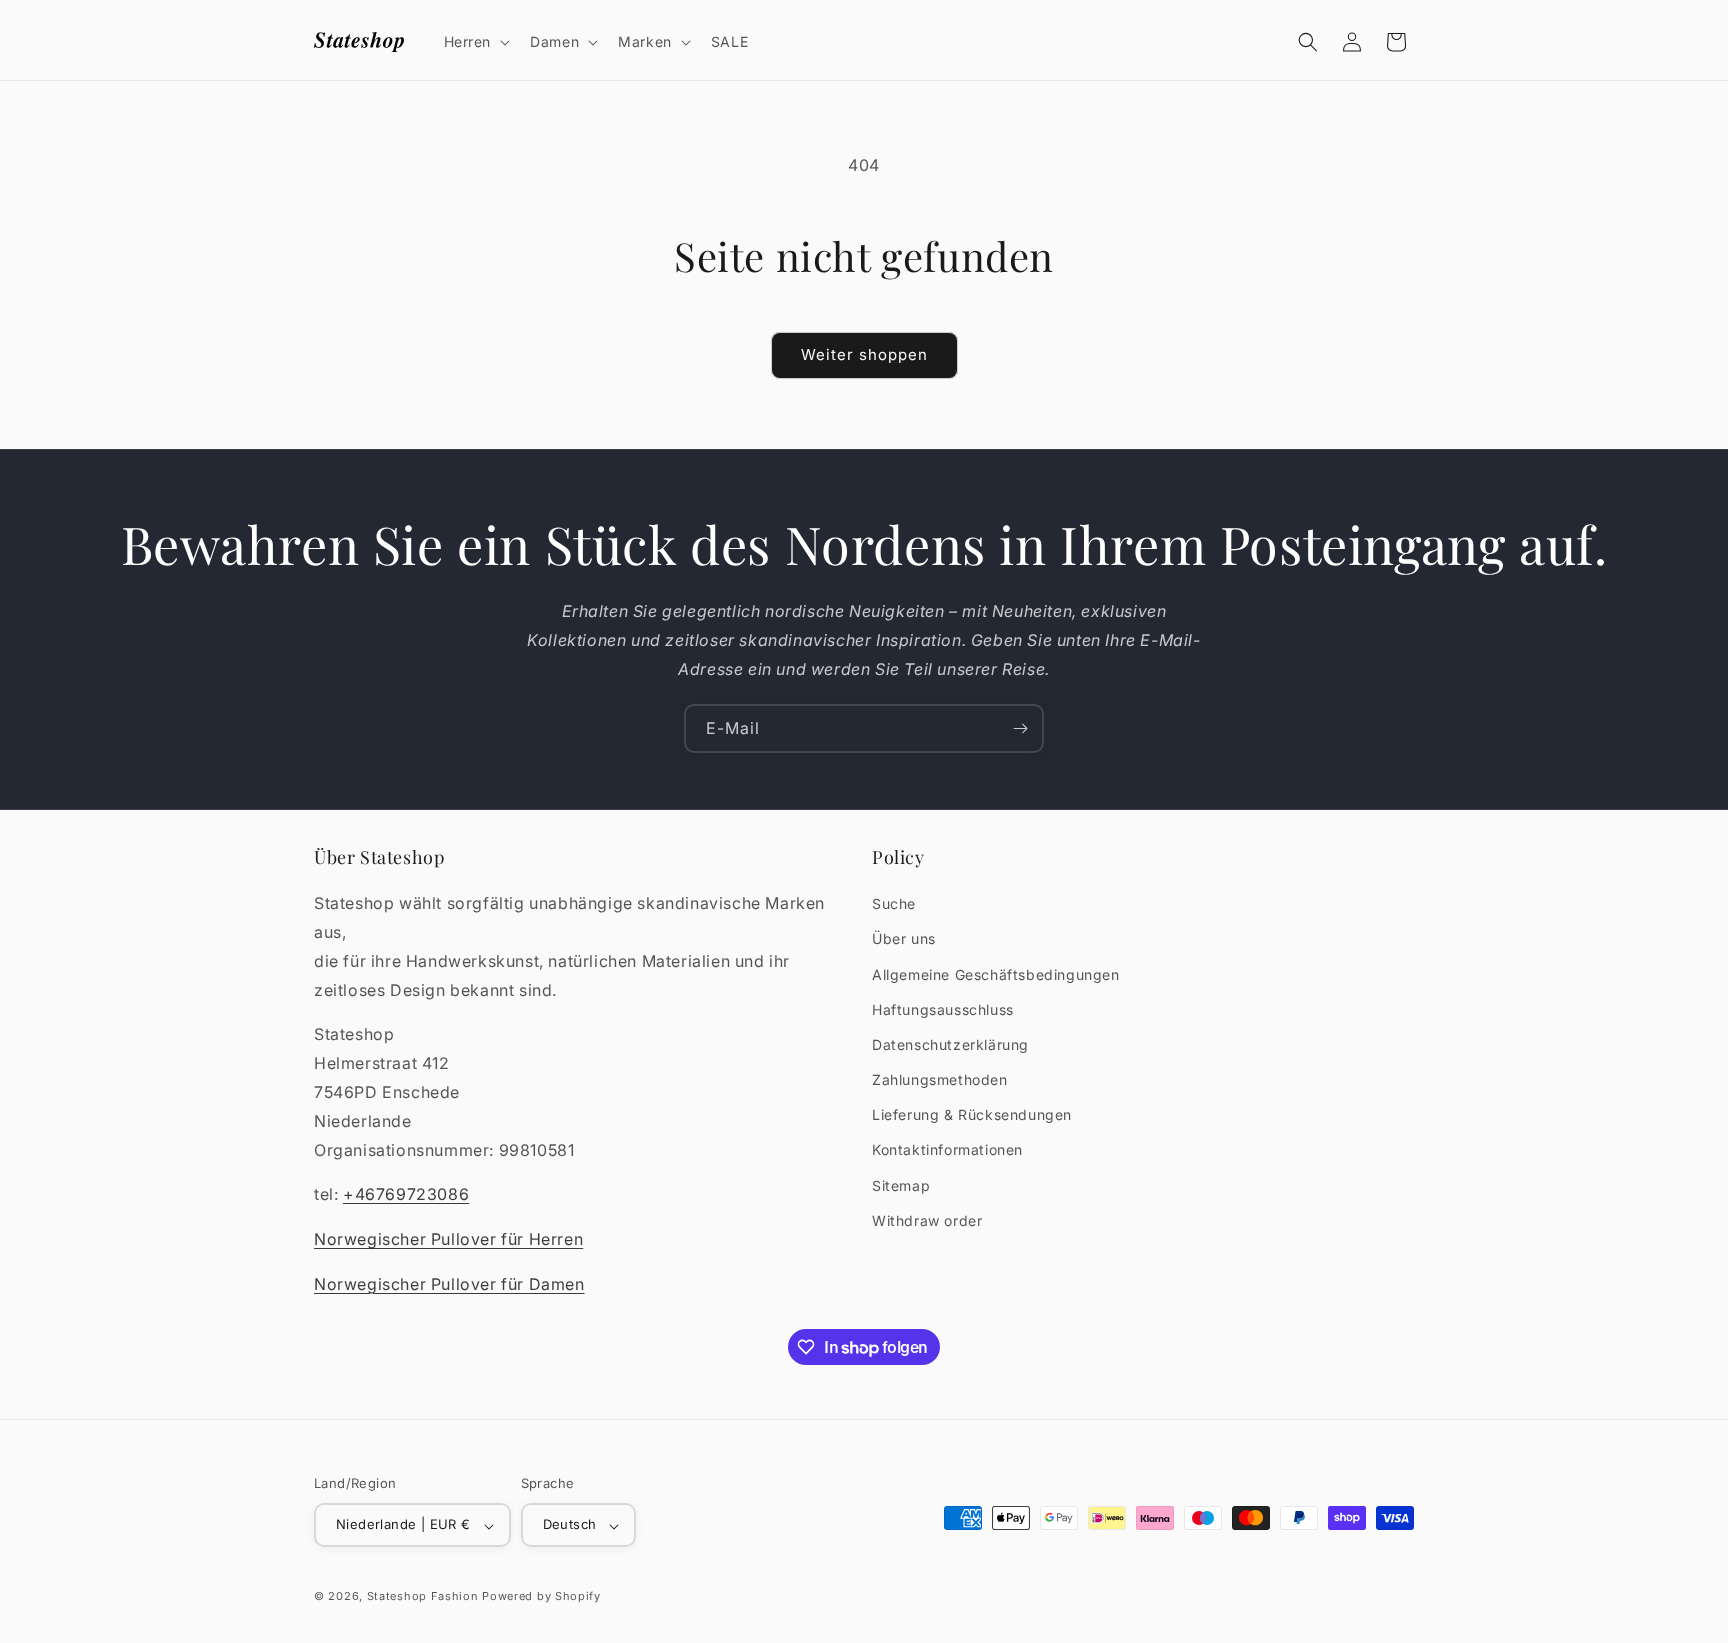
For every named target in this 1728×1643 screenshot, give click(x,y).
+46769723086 (406, 1195)
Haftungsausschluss (943, 1009)
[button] (475, 42)
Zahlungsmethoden (940, 1079)
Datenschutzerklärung (950, 1044)
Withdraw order (927, 1220)
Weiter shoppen (864, 354)
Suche (894, 904)
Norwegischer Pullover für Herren (448, 1240)
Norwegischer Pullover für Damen (449, 1284)
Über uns (904, 939)
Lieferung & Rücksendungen (972, 1115)
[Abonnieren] (1020, 728)
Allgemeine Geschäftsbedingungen (996, 974)
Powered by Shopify (541, 1597)
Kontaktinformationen (947, 1150)
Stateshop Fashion (423, 1597)
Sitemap (901, 1185)
